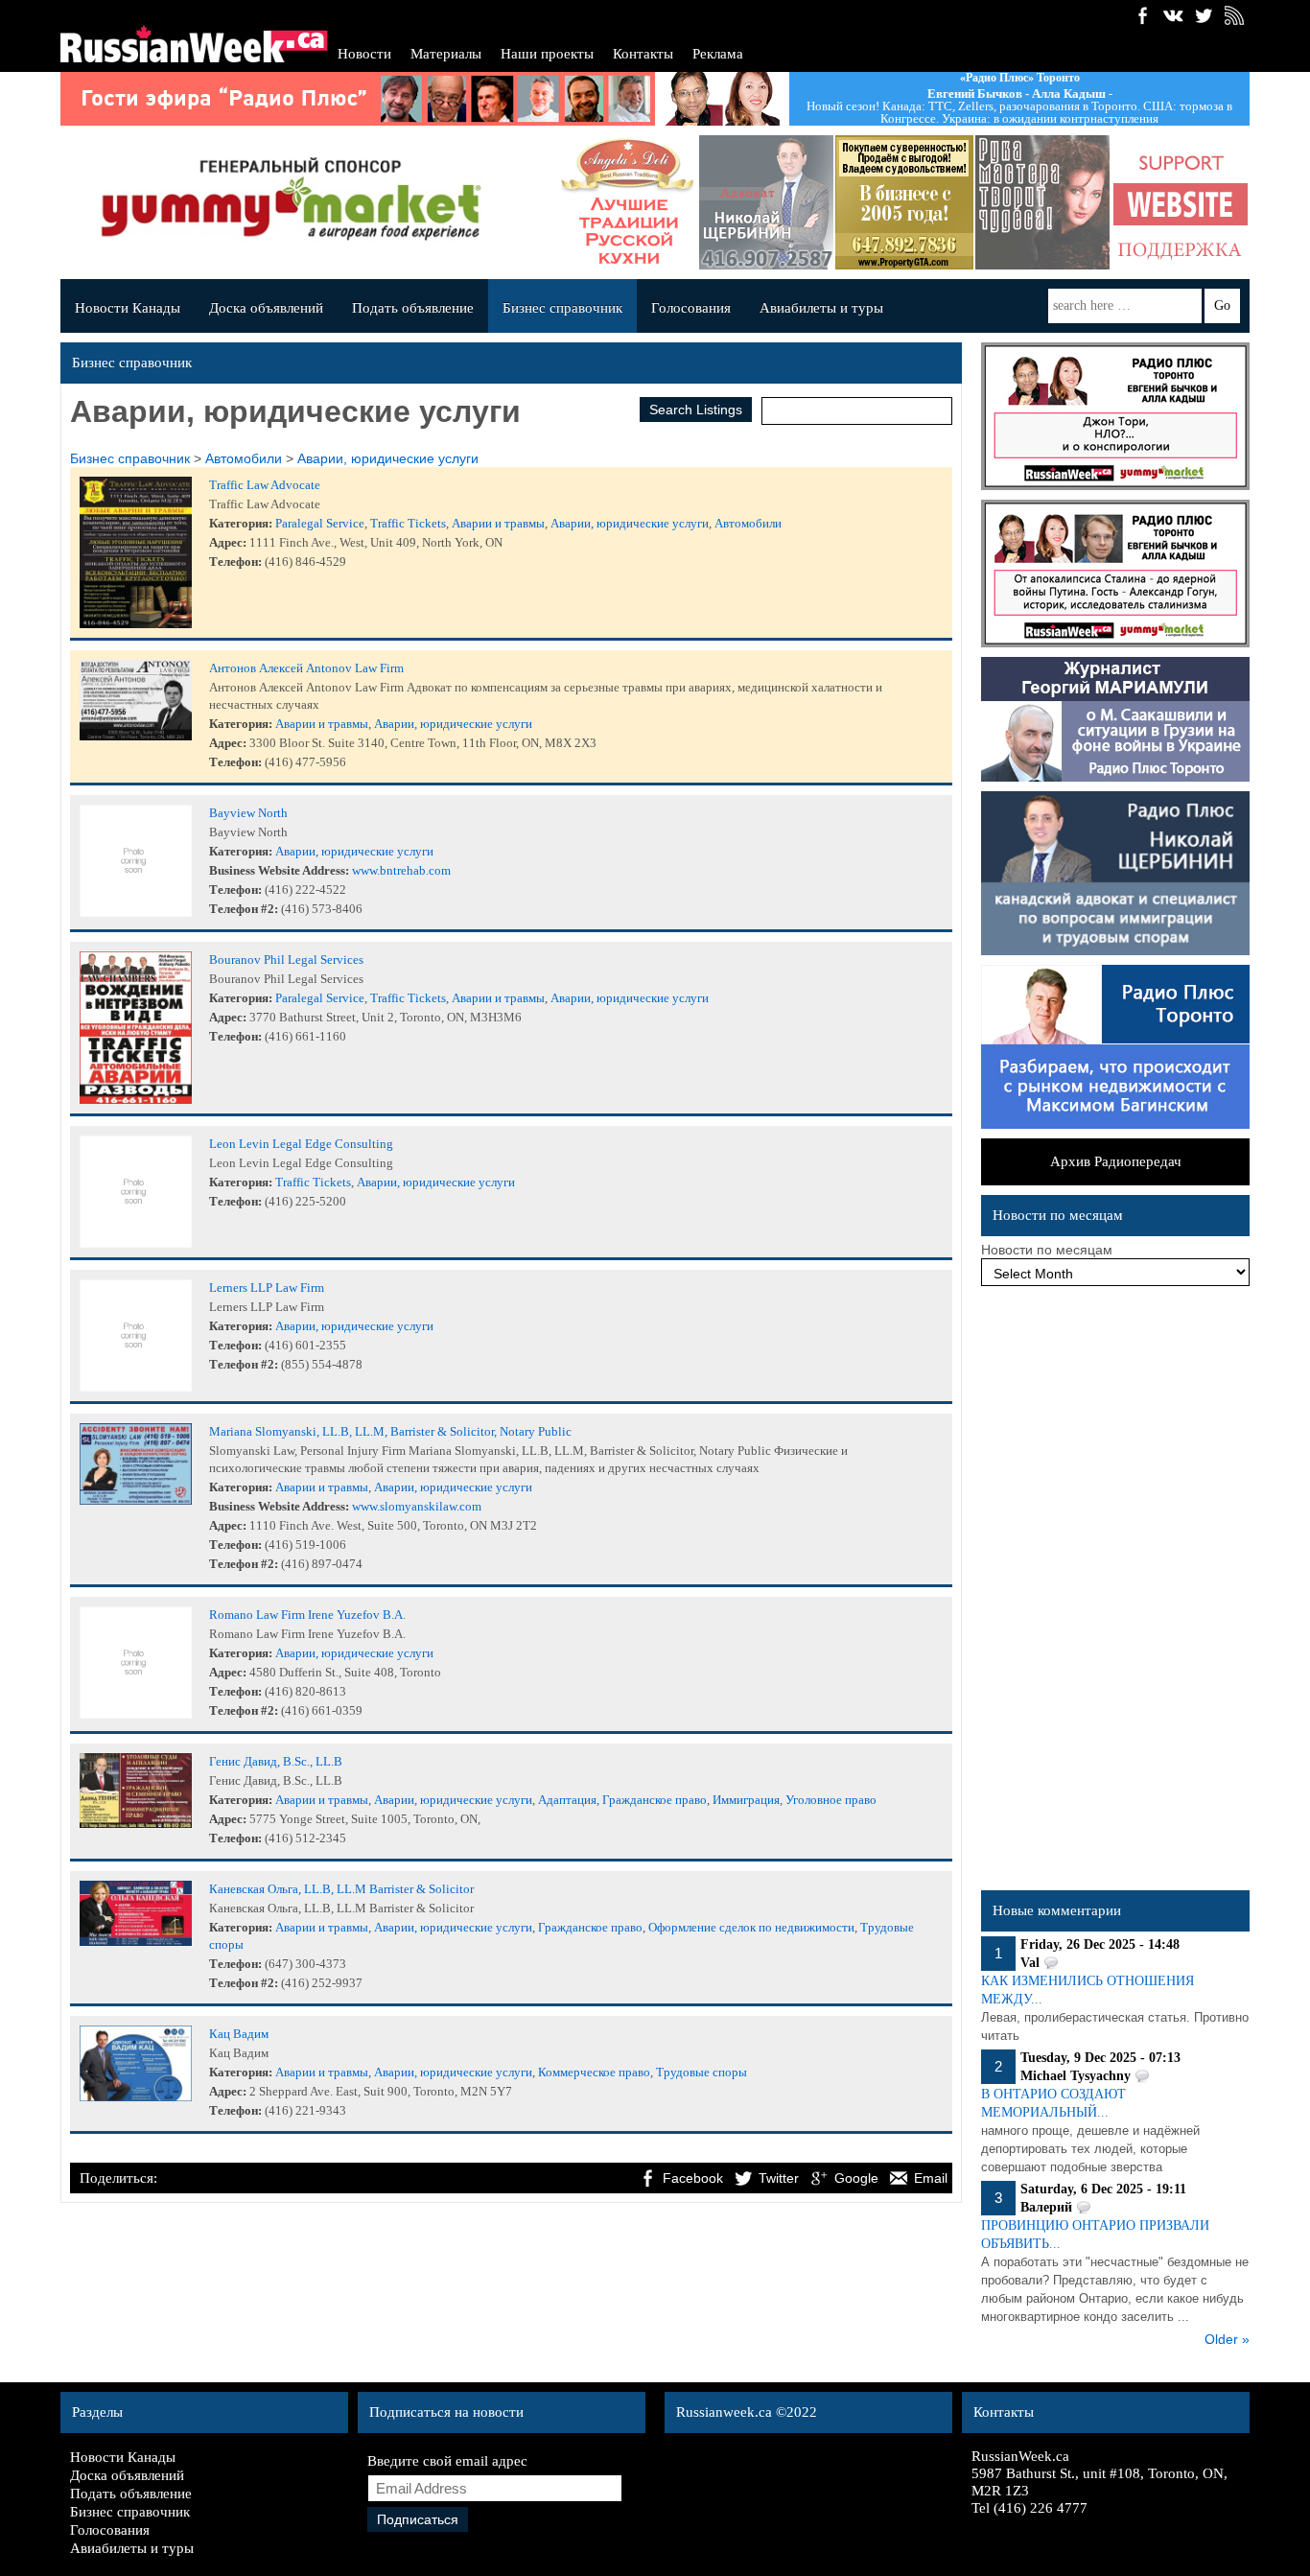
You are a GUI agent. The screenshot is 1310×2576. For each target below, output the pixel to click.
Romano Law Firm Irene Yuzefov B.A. (307, 1615)
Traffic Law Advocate (265, 485)
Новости (364, 54)
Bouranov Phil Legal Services (286, 960)
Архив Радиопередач (1116, 1161)
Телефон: (235, 562)
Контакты (643, 54)
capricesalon (1041, 202)
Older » (1227, 2339)
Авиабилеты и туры (821, 308)
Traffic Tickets (408, 523)
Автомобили (244, 458)
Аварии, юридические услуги (388, 458)
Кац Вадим (239, 2034)
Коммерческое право (594, 2072)
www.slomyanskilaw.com (417, 1506)
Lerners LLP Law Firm (267, 1288)
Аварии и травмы (498, 523)
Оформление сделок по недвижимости (751, 1927)
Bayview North (248, 813)
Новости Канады (128, 308)
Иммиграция (746, 1800)
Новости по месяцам (1047, 1250)
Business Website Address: (279, 870)
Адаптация (567, 1800)
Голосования (691, 308)
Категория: (241, 523)
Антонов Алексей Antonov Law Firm (306, 668)
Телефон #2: (244, 909)
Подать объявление (413, 308)
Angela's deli (626, 202)
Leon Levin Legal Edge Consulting (301, 1144)
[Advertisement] (1115, 1593)
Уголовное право (831, 1800)
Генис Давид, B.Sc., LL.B (276, 1761)
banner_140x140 (1179, 202)
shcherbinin (764, 202)
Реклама (718, 54)
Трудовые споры (702, 2072)
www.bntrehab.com (401, 870)
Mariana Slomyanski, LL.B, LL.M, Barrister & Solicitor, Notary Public (390, 1431)
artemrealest (902, 202)
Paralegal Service (320, 523)
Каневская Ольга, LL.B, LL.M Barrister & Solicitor (341, 1889)
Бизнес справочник (562, 308)
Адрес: (228, 542)
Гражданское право (655, 1800)
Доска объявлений (266, 308)
